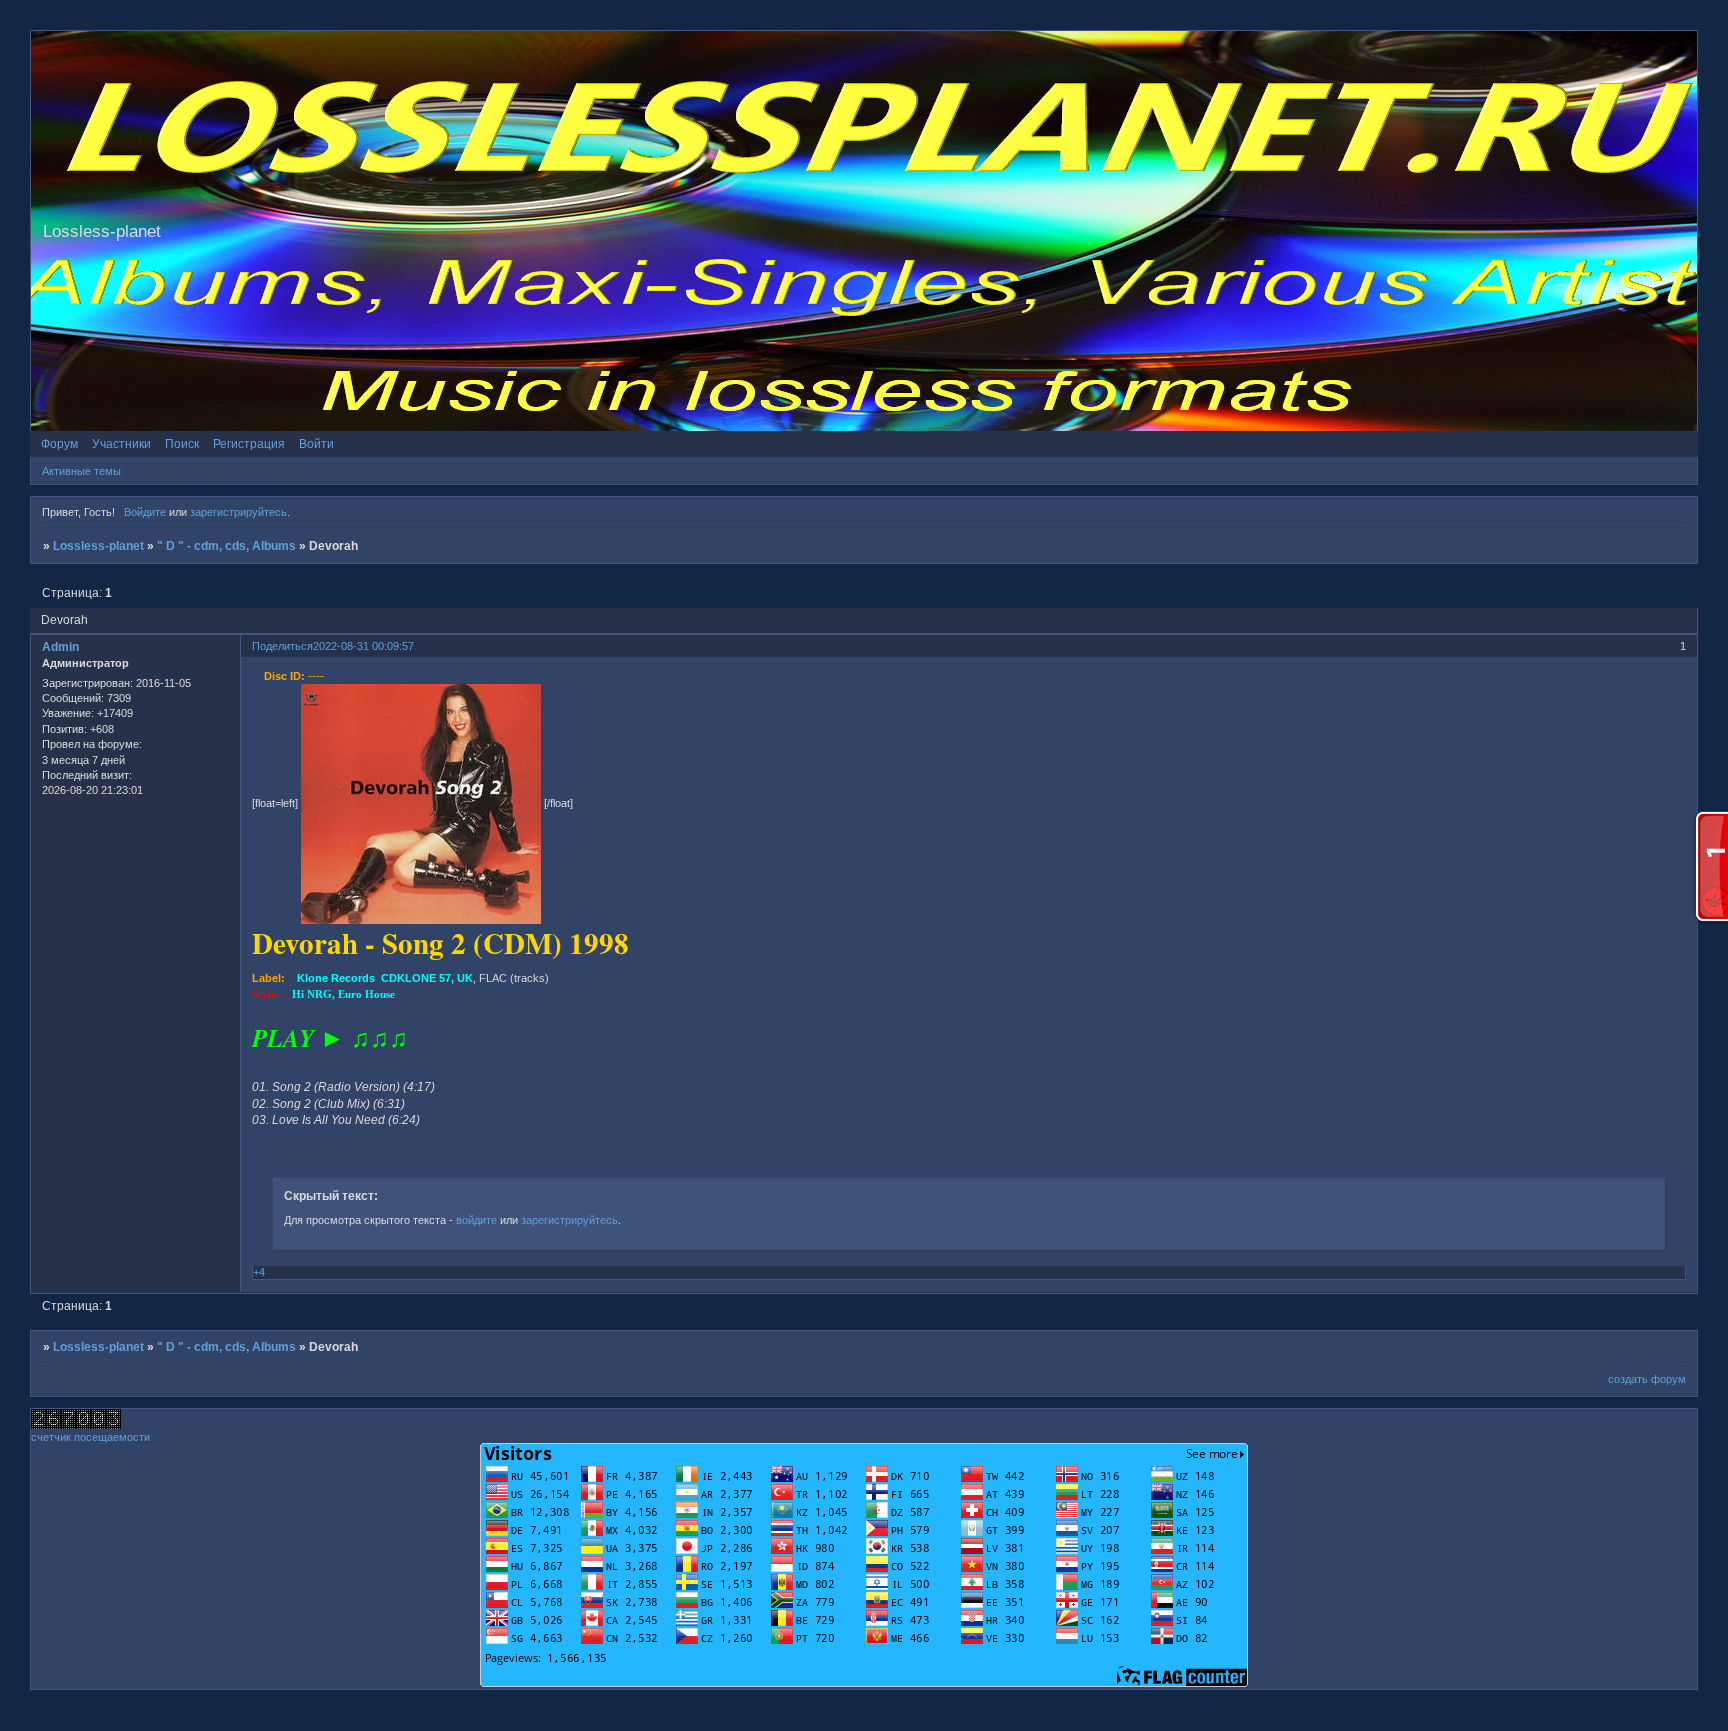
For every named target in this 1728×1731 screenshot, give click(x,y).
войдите (476, 1220)
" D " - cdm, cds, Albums (226, 546)
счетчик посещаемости (90, 1437)
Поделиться (282, 646)
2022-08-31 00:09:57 (363, 646)
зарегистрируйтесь (238, 512)
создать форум (1647, 1379)
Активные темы (81, 471)
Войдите (145, 512)
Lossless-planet (98, 546)
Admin (60, 647)
